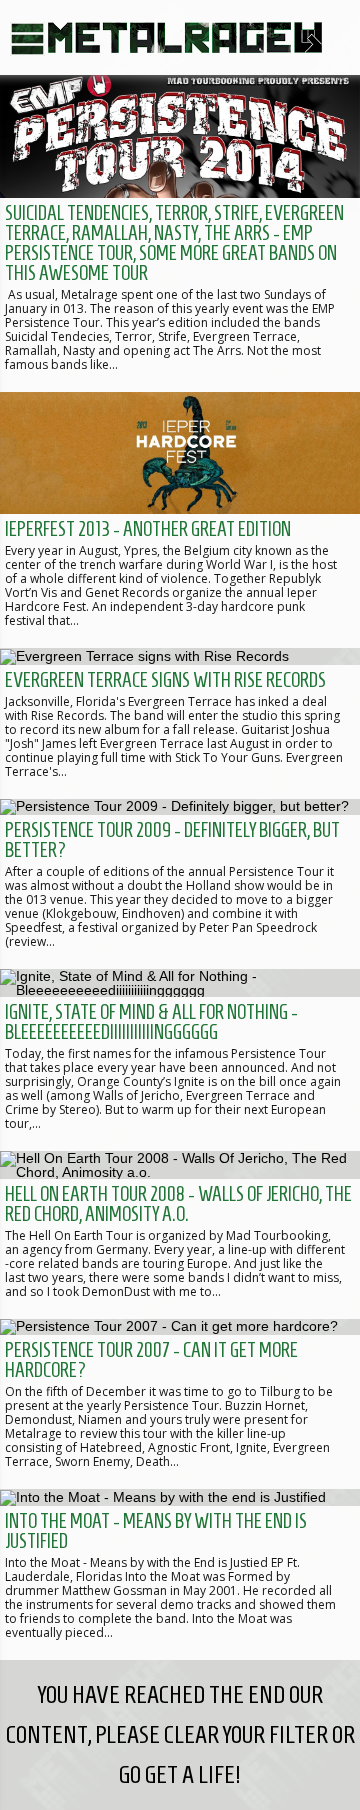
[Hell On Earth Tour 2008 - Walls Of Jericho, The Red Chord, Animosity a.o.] (180, 1235)
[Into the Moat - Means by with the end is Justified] (180, 1574)
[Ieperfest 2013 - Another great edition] (180, 520)
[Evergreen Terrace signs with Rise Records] (180, 723)
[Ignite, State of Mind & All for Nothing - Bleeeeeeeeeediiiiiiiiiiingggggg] (180, 1060)
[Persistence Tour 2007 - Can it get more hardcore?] (180, 1404)
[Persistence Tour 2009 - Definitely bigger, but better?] (180, 884)
